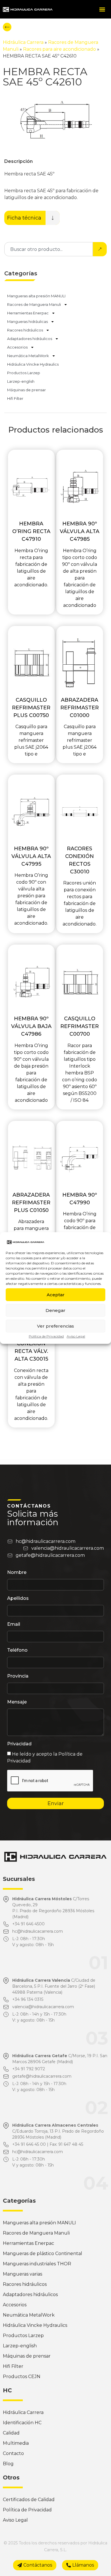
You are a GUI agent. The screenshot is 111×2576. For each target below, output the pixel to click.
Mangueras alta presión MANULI (36, 296)
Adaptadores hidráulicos (30, 339)
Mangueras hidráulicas (27, 322)
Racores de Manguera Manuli (34, 304)
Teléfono (17, 1650)
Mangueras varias (22, 2274)
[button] (102, 9)
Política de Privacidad (46, 1336)
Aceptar (56, 1295)
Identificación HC (22, 2423)
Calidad (11, 2433)
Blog (8, 2464)
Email (14, 1624)
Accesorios (17, 347)
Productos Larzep (24, 373)
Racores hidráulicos (25, 330)
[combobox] (49, 249)
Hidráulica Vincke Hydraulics (33, 364)
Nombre (17, 1573)
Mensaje (17, 1702)
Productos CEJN (22, 2377)
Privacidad (19, 1744)
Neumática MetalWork (28, 356)
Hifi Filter (15, 398)
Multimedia (16, 2443)
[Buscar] (100, 249)
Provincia (18, 1676)
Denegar (55, 1310)
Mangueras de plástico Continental (43, 2254)
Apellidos (18, 1599)
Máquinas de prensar (26, 390)
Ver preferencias (55, 1326)
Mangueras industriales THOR (37, 2264)
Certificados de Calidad (29, 2500)
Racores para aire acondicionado (59, 49)
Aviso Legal (76, 1336)
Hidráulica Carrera (23, 42)
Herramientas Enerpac (28, 313)
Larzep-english (21, 381)
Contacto (13, 2453)
